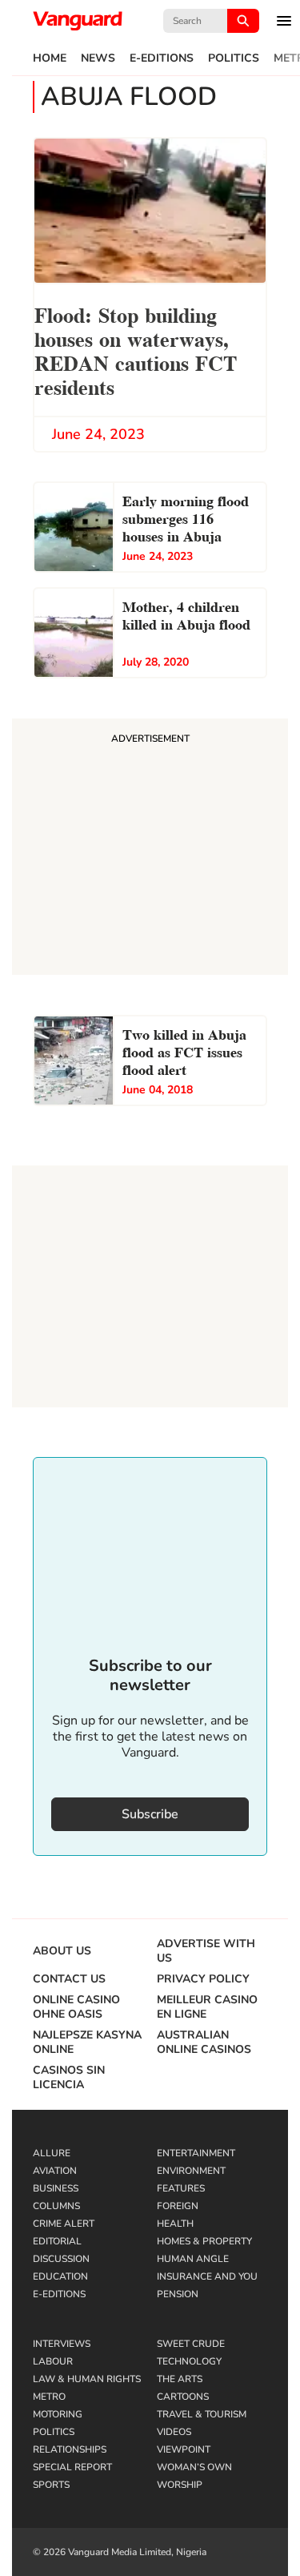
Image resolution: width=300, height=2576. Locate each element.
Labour (53, 2361)
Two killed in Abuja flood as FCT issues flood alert (184, 1051)
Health (175, 2224)
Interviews (62, 2344)
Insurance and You (207, 2276)
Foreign (178, 2206)
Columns (56, 2206)
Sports (51, 2485)
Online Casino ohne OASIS (76, 2007)
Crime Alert (64, 2224)
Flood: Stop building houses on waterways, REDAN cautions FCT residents (136, 350)
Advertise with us (206, 1951)
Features (181, 2188)
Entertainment (196, 2153)
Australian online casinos (204, 2043)
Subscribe (150, 1814)
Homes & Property (204, 2241)
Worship (180, 2485)
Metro (49, 2397)
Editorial (57, 2241)
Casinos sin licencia (69, 2078)
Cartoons (183, 2397)
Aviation (55, 2171)
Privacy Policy (203, 1979)
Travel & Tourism (202, 2414)
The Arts (180, 2379)
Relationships (70, 2449)
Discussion (61, 2259)
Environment (191, 2171)
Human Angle (193, 2259)
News (98, 58)
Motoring (58, 2414)
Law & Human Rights (87, 2379)
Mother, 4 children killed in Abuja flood (186, 614)
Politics (234, 58)
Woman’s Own (194, 2467)
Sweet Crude (191, 2344)
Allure (52, 2153)
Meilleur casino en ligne (207, 2007)
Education (60, 2276)
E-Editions (162, 58)
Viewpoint (184, 2449)
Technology (189, 2361)
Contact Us (69, 1979)
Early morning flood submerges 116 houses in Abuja (186, 517)
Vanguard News (78, 21)
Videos (174, 2432)
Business (56, 2188)
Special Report (72, 2467)
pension (178, 2294)
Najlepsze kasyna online (87, 2043)
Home (50, 58)
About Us (62, 1951)
